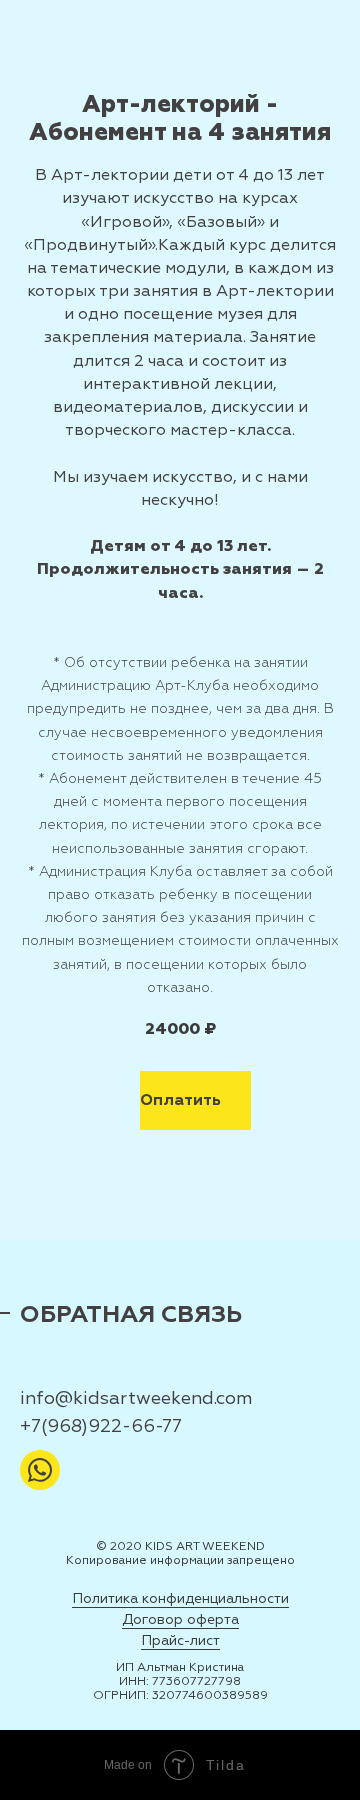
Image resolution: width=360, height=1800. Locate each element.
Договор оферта (180, 1619)
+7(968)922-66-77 (101, 1426)
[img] (40, 1470)
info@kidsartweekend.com (136, 1398)
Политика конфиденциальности (180, 1598)
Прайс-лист (180, 1640)
